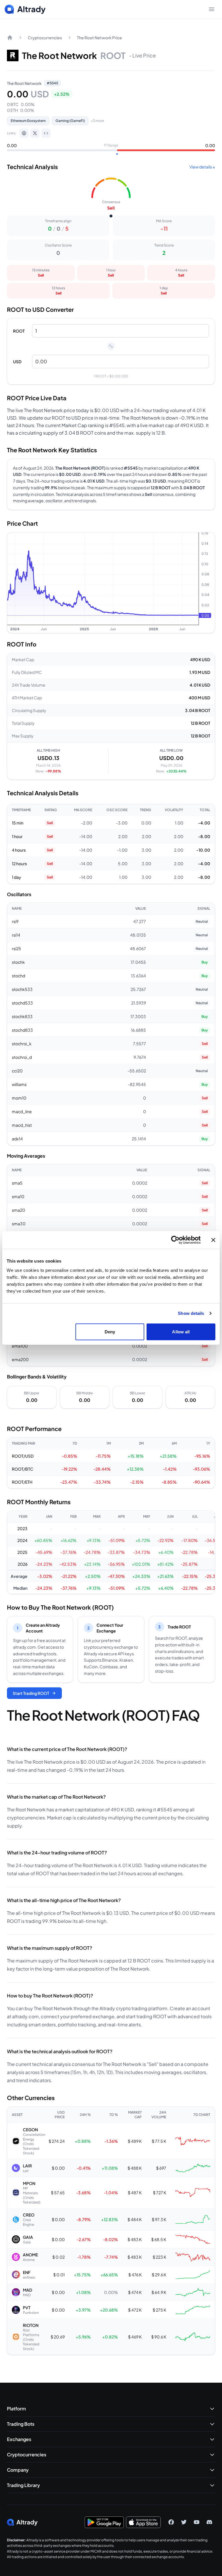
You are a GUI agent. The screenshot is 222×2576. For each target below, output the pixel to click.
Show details (191, 1313)
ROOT (19, 331)
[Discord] (209, 2522)
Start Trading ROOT (31, 1693)
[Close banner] (213, 1240)
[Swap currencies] (111, 346)
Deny (110, 1331)
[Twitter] (184, 2522)
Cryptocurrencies (45, 38)
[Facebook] (171, 2522)
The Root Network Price (99, 38)
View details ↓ (202, 167)
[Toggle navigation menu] (212, 9)
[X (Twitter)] (35, 133)
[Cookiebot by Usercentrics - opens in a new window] (175, 1240)
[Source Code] (46, 133)
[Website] (24, 133)
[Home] (10, 38)
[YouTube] (197, 2522)
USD (17, 362)
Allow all (181, 1331)
